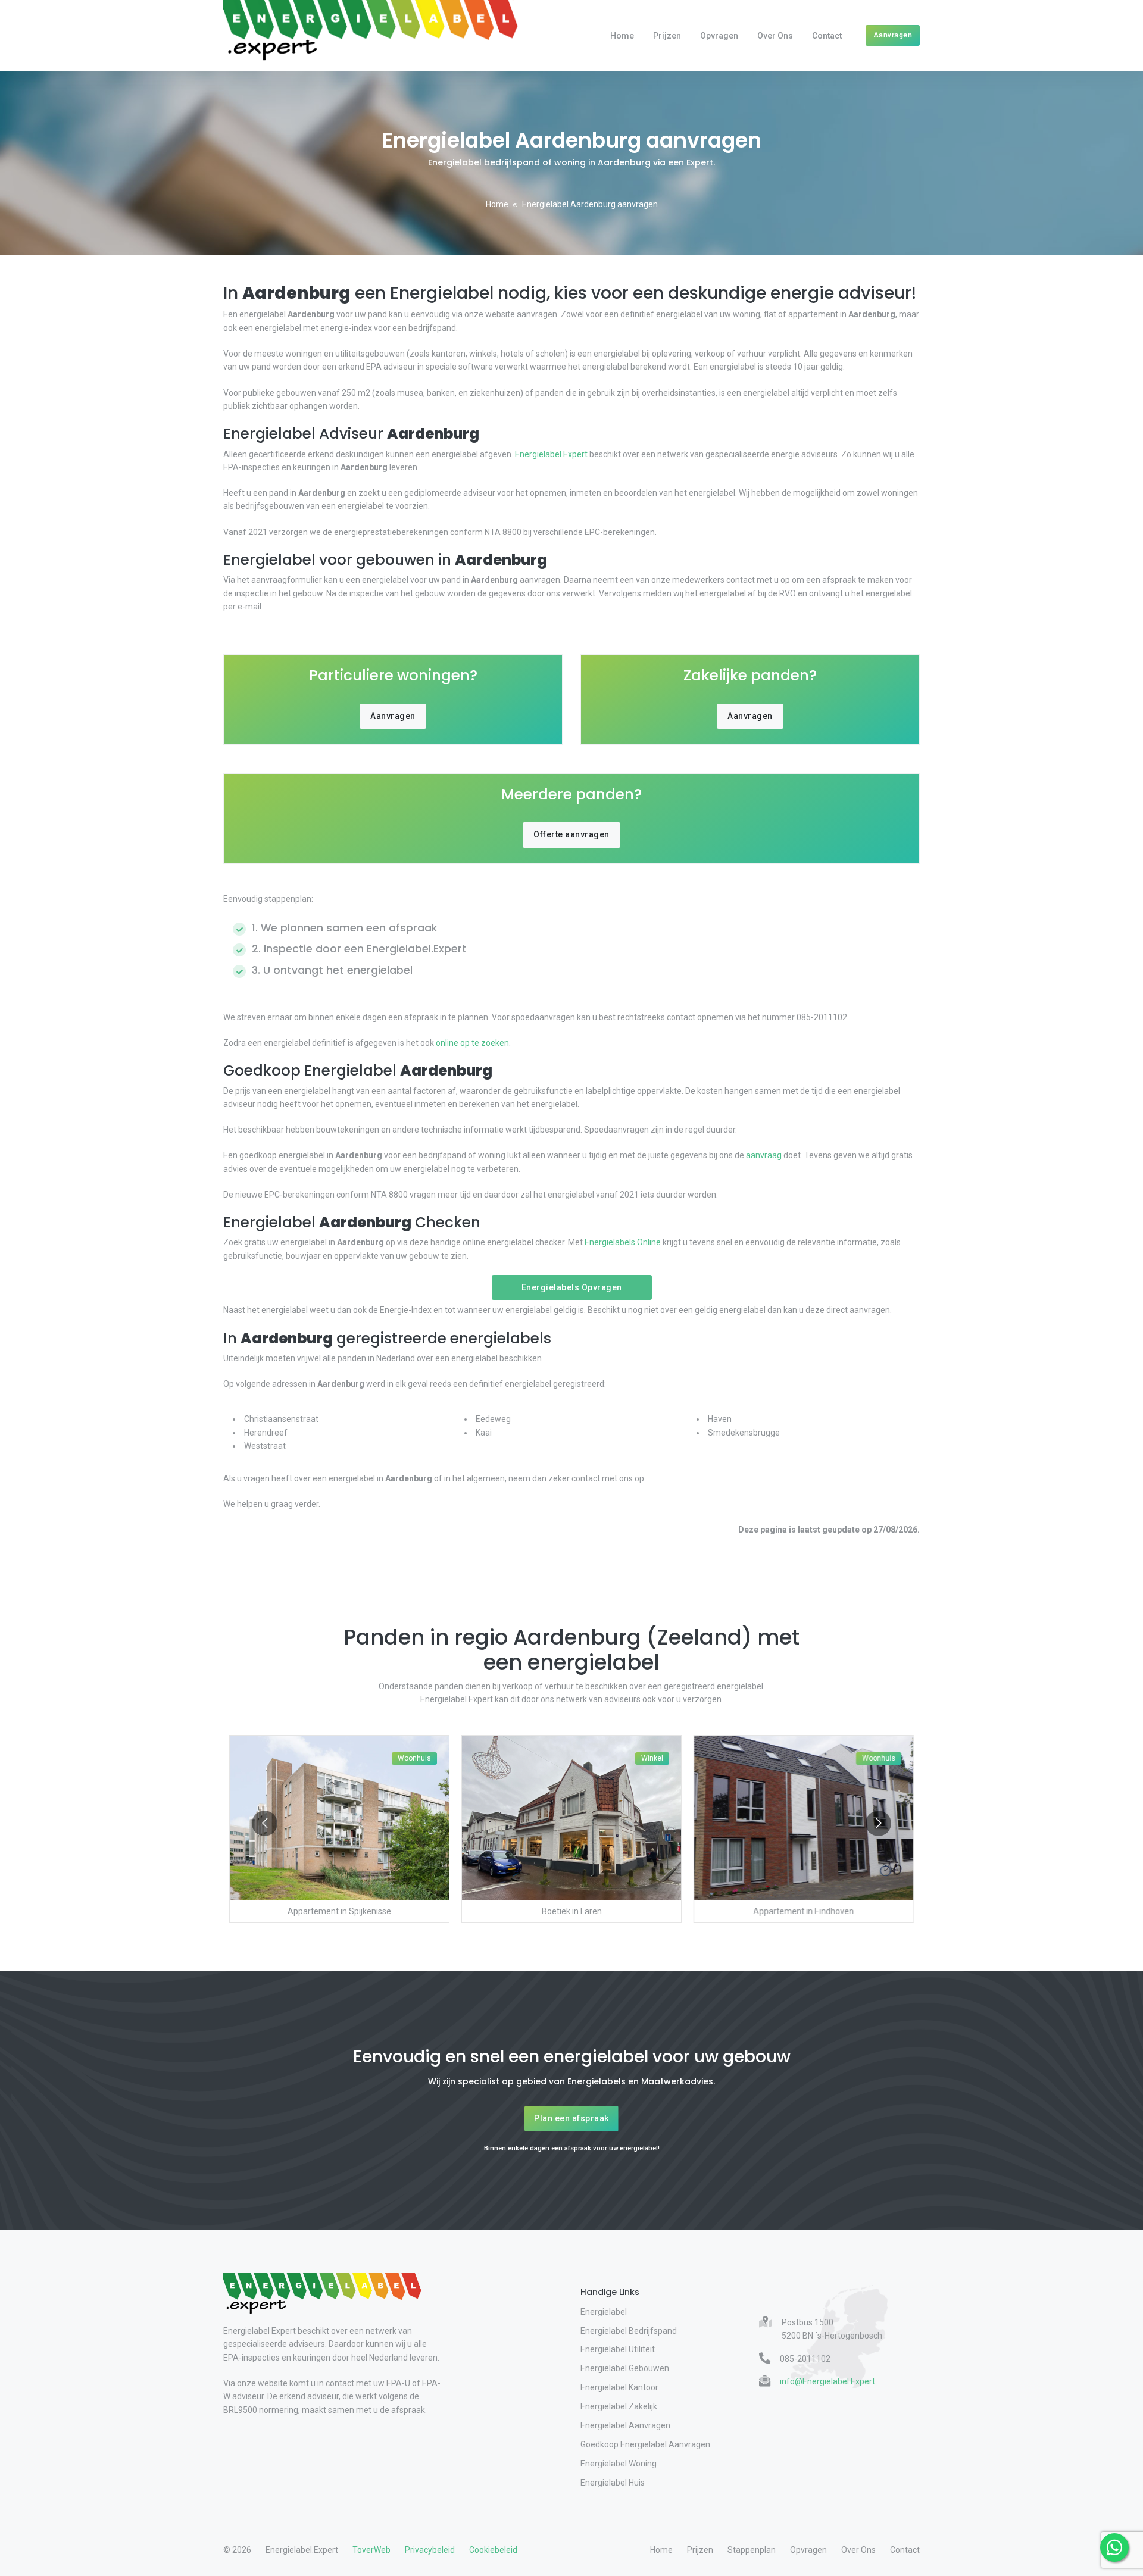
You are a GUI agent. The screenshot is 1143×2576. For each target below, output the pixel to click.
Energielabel (604, 2312)
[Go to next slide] (878, 1823)
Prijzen (667, 36)
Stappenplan (752, 2550)
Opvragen (719, 36)
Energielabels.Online (623, 1242)
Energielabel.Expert (551, 454)
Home (622, 36)
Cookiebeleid (493, 2550)
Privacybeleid (430, 2550)
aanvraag (764, 1155)
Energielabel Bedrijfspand (629, 2331)
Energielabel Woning (619, 2464)
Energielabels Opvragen (572, 1287)
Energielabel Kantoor (619, 2387)
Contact (827, 36)
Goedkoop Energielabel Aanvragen (645, 2444)
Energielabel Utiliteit (618, 2349)
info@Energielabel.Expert (827, 2381)
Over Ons (775, 36)
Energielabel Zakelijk (619, 2406)
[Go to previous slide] (265, 1823)
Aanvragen (893, 35)
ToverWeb (371, 2550)
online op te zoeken (472, 1043)
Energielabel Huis (613, 2483)
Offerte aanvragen (571, 834)
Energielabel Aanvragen (625, 2425)
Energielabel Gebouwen (625, 2368)
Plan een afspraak (571, 2118)
